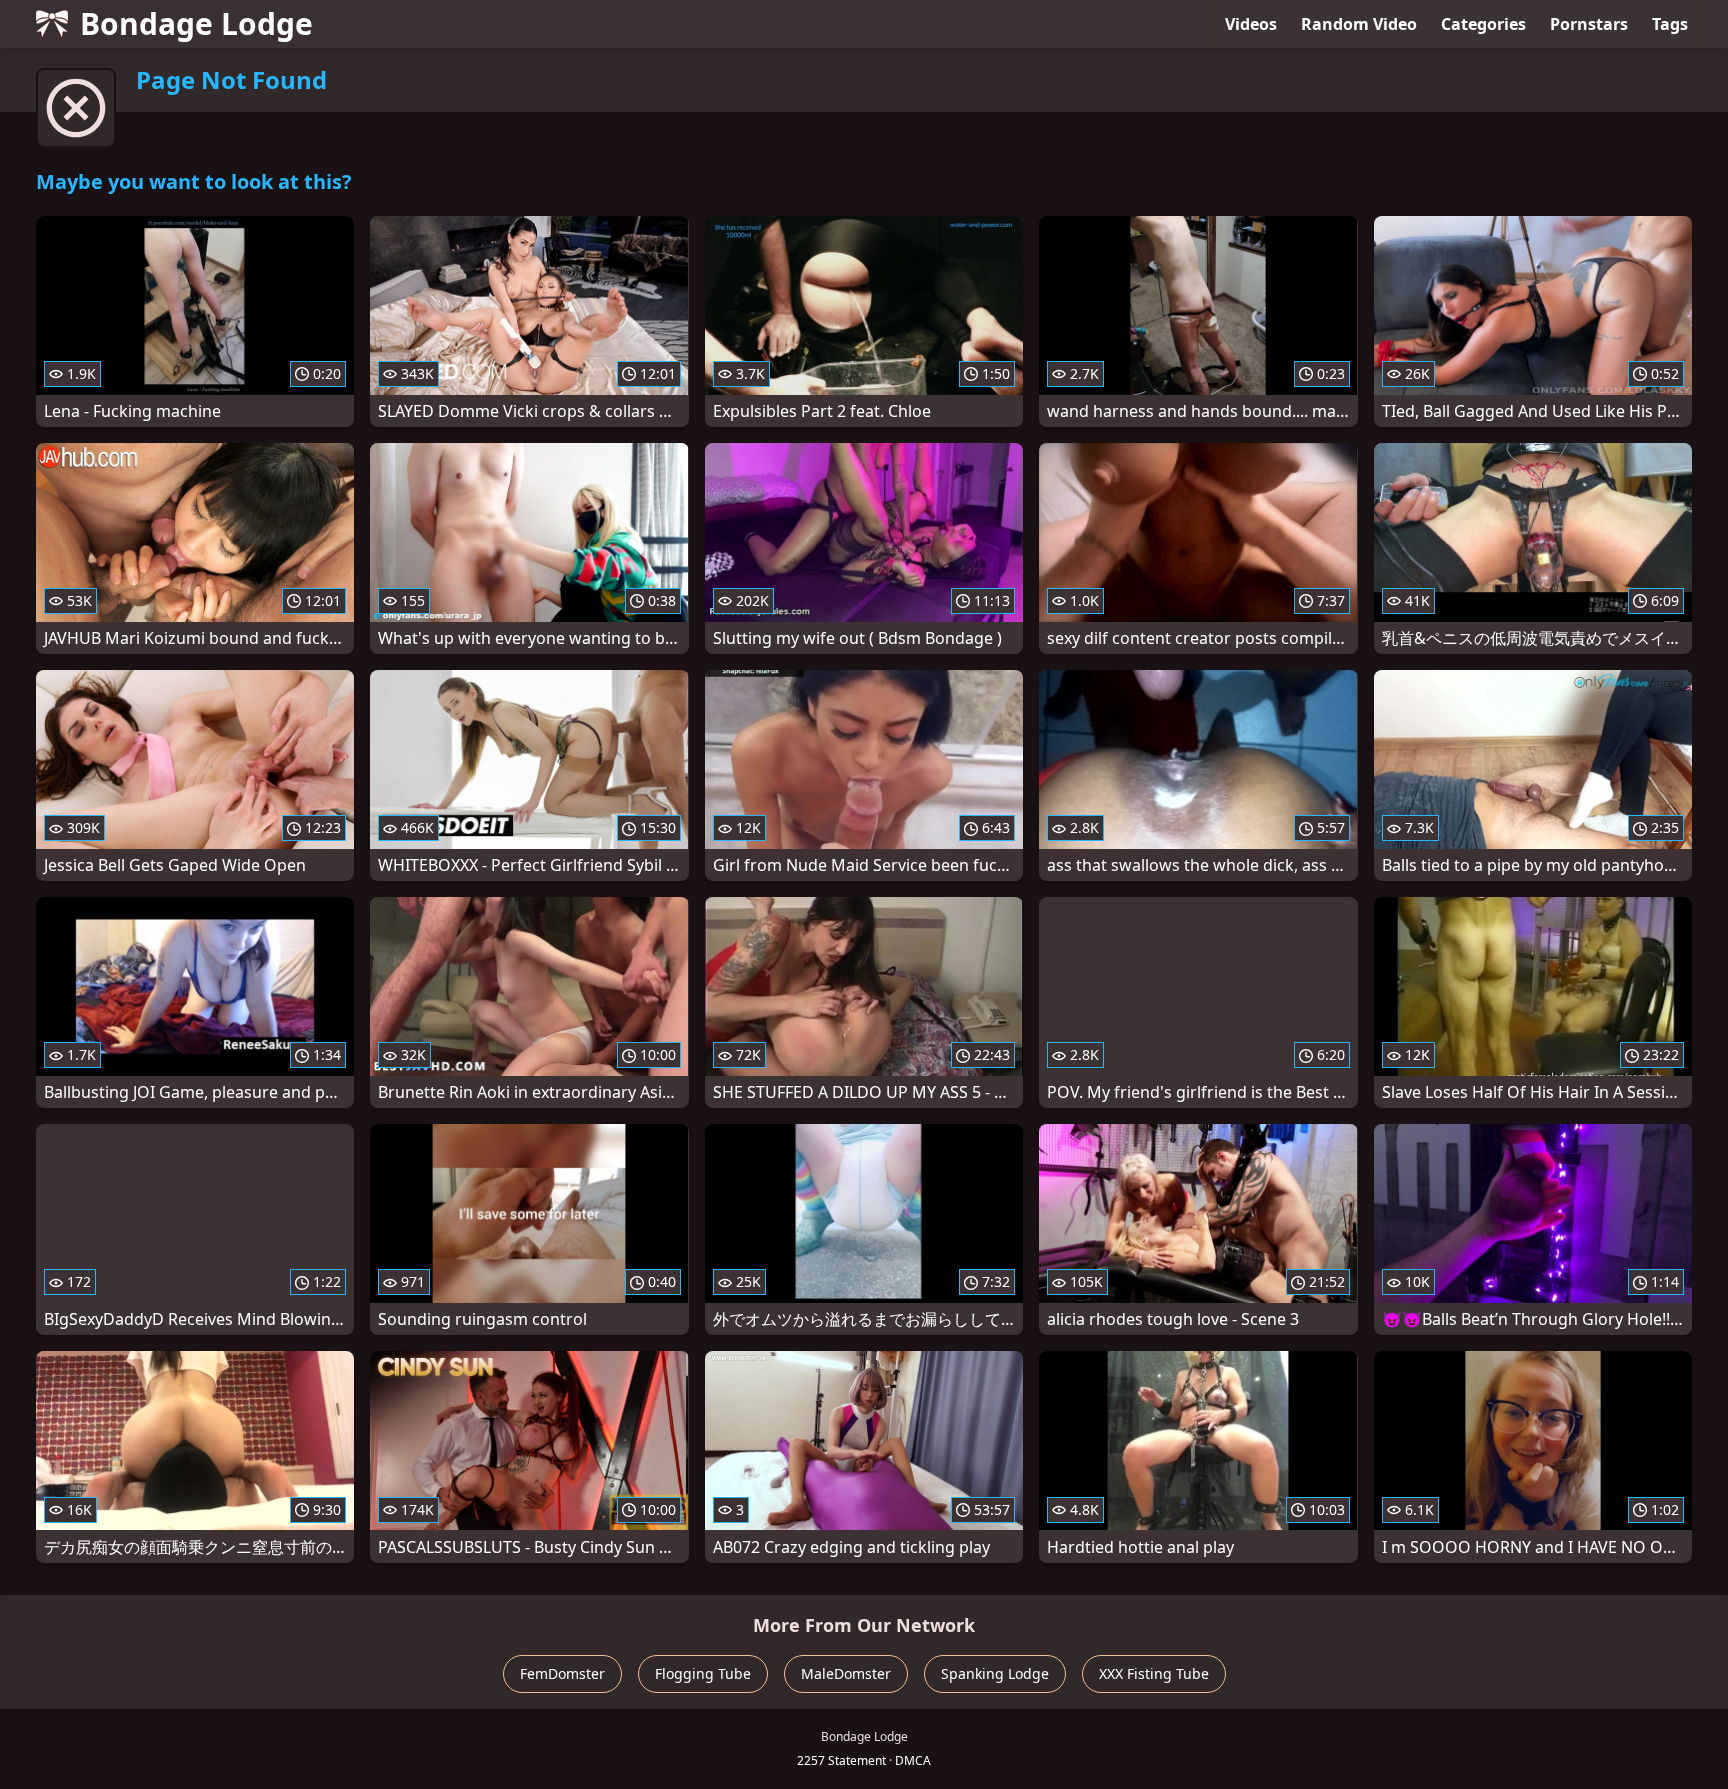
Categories (1483, 24)
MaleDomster (846, 1673)
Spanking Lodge (995, 1673)
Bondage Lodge (196, 23)
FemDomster (562, 1673)
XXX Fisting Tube (1154, 1673)
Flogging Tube (703, 1673)
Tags (1670, 24)
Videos (1251, 24)
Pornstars (1589, 24)
